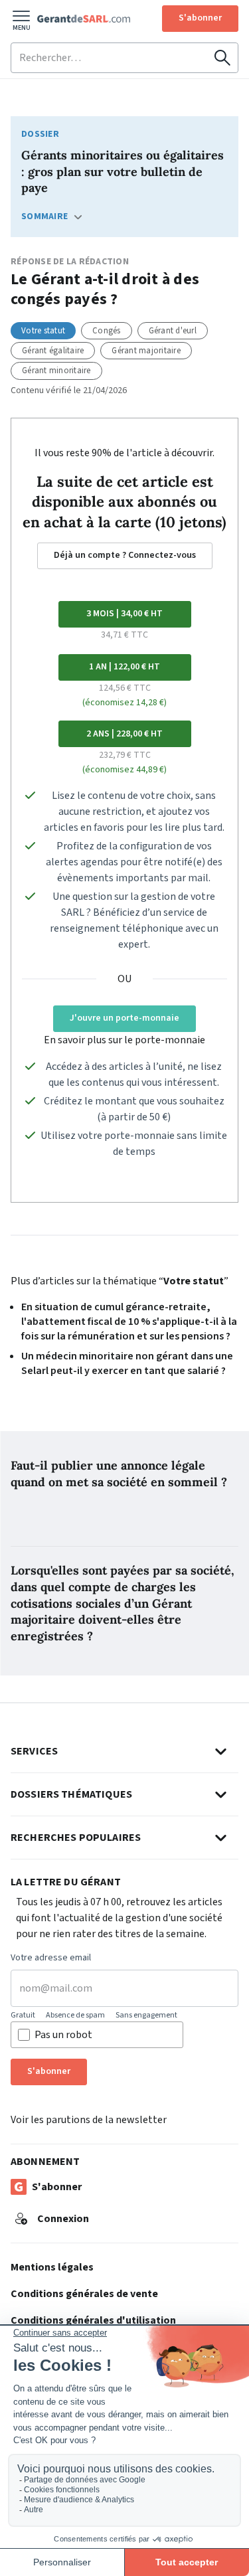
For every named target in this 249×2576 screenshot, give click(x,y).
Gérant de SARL (84, 19)
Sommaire (44, 216)
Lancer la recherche (222, 58)
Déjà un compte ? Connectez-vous (125, 555)
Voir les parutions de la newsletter (89, 2120)
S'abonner (200, 18)
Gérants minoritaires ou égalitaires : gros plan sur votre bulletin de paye (123, 172)
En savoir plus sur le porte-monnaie (124, 1040)
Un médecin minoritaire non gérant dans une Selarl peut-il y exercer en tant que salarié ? (127, 1363)
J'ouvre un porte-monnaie (124, 1018)
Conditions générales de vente (84, 2294)
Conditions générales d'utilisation (93, 2320)
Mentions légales (52, 2267)
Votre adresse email (51, 1958)
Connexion (63, 2219)
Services (34, 1751)
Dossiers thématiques (71, 1794)
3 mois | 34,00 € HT (124, 614)
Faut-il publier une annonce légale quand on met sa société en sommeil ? (119, 1474)
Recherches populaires (76, 1838)
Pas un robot (63, 2035)
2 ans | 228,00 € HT (124, 734)
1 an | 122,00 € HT (124, 667)
